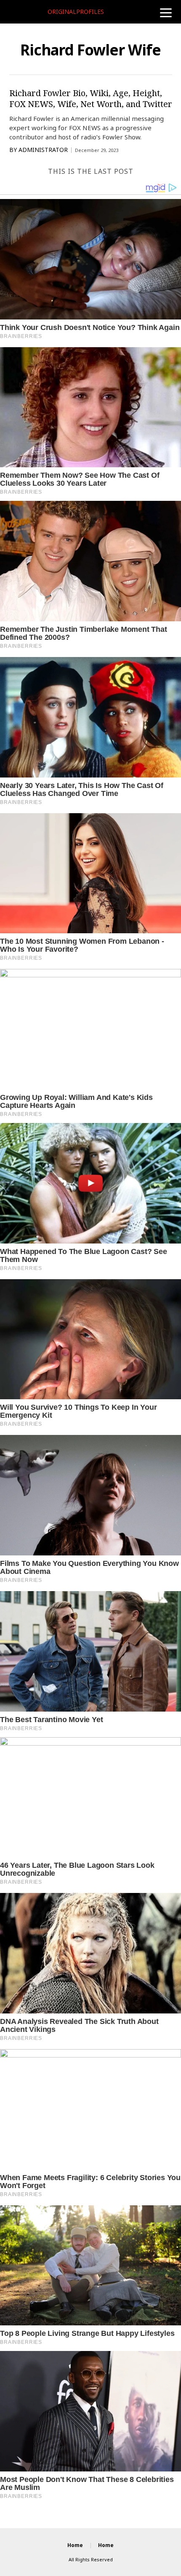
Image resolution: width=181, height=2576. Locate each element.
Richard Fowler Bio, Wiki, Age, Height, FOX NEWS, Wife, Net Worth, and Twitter (91, 98)
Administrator (43, 150)
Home (75, 2545)
